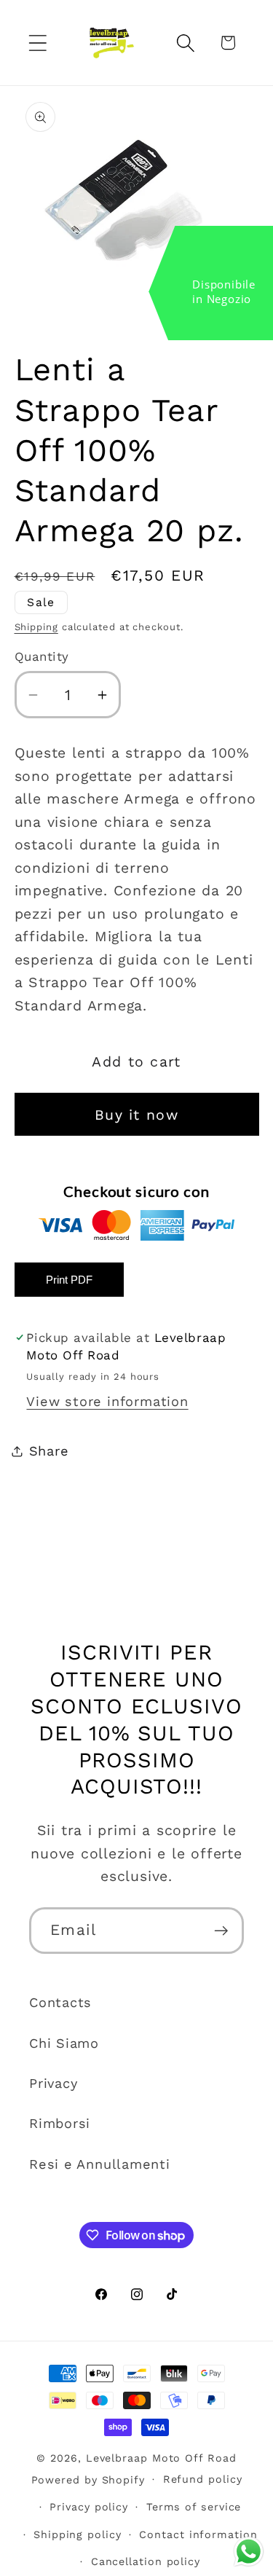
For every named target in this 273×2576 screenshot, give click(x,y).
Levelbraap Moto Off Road (161, 2458)
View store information (107, 1401)
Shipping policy (78, 2534)
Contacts (60, 2002)
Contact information (198, 2534)
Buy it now (136, 1115)
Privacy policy (89, 2507)
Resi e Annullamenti (100, 2164)
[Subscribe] (221, 1931)
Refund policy (203, 2479)
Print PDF (69, 1280)
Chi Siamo (64, 2043)
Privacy (53, 2083)
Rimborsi (60, 2123)
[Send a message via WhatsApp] (249, 2552)
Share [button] (49, 1451)
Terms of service (194, 2507)
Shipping (36, 627)
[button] (37, 43)
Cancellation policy (146, 2561)
